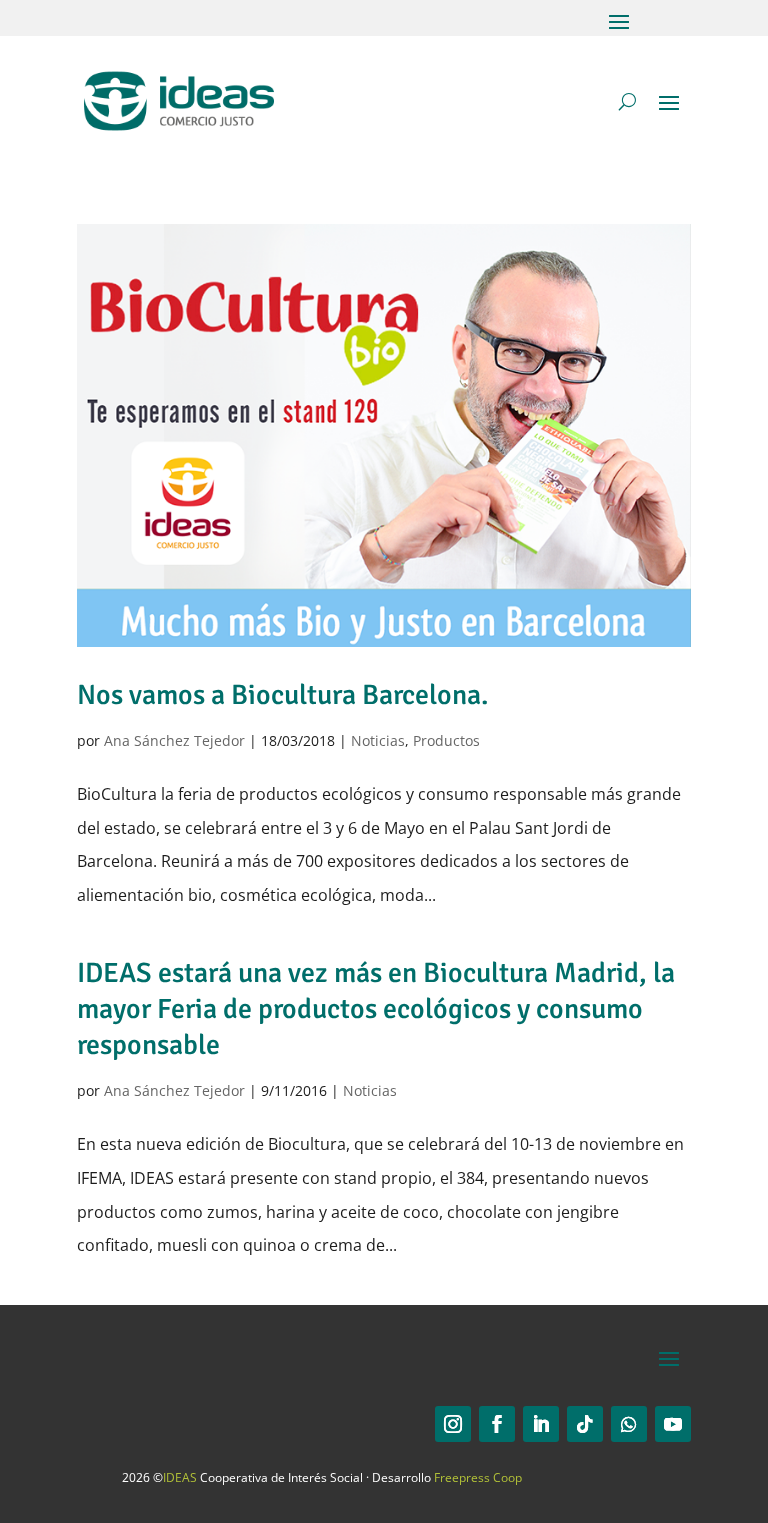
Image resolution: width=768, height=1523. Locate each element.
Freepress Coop (478, 1477)
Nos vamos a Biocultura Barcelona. (282, 695)
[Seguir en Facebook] (497, 1424)
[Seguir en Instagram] (453, 1424)
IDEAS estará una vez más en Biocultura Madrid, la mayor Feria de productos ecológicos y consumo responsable (376, 1009)
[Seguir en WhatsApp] (629, 1424)
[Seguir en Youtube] (673, 1424)
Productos (446, 740)
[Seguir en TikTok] (585, 1424)
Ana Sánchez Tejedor (174, 740)
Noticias (378, 740)
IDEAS (180, 1477)
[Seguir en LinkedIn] (541, 1424)
